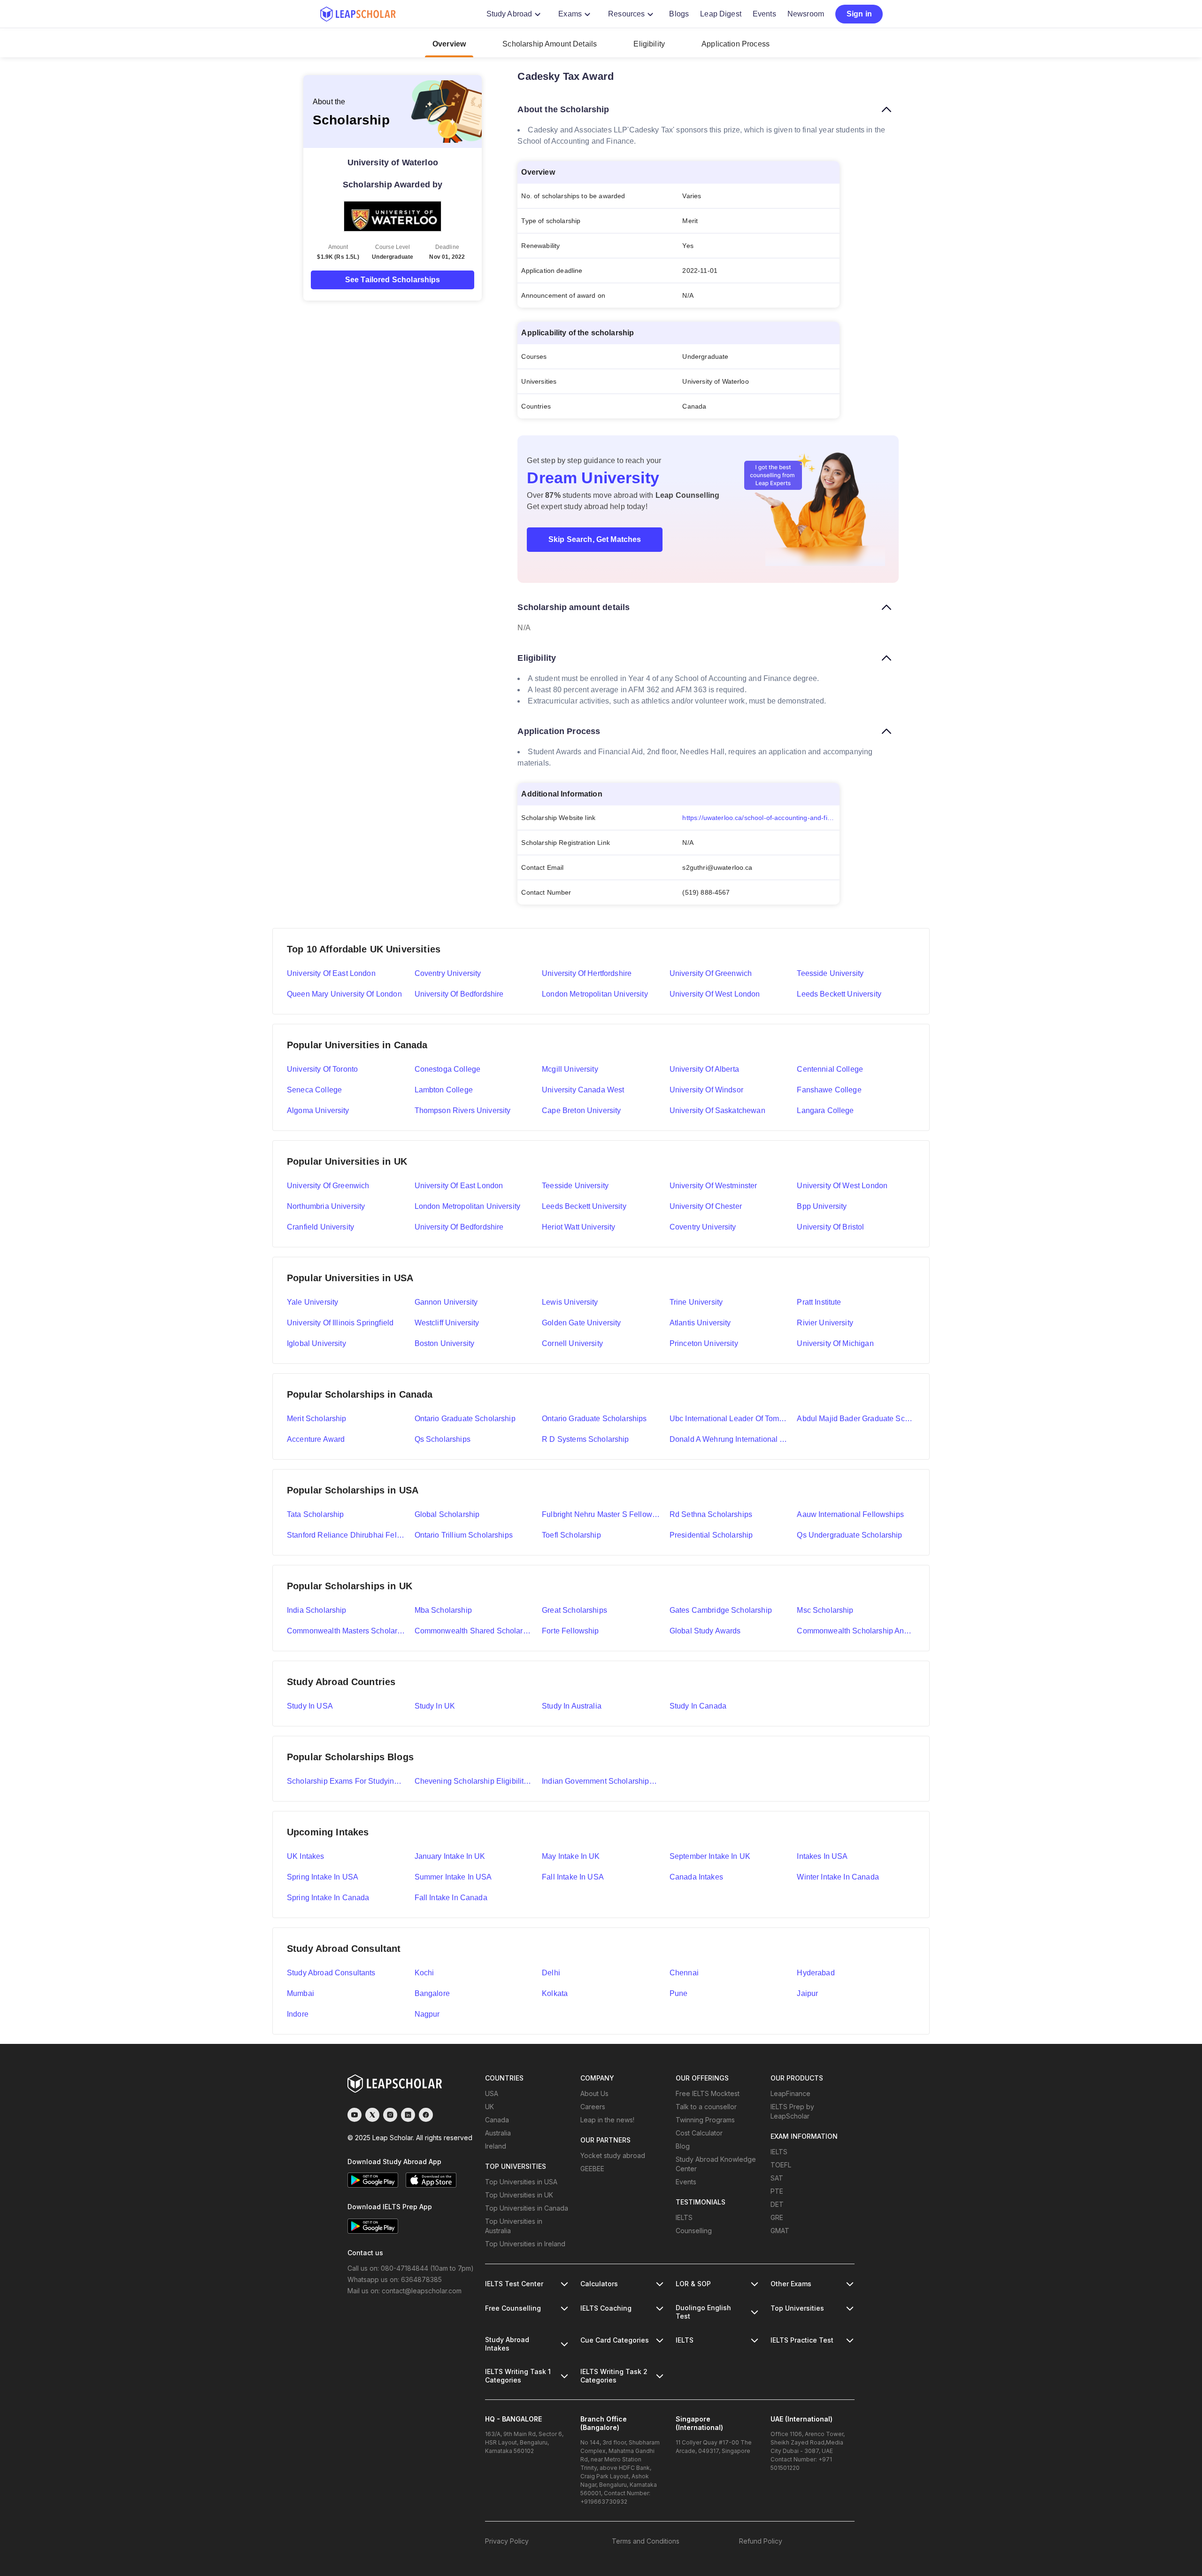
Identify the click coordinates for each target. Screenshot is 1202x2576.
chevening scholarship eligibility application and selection (474, 1781)
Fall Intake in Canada (451, 1898)
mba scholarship (443, 1610)
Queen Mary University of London (344, 994)
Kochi (424, 1973)
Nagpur (427, 2014)
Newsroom (806, 14)
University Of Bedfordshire (459, 1227)
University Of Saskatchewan (717, 1110)
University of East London (331, 973)
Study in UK (435, 1706)
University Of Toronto (322, 1069)
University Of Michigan (835, 1343)
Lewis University (570, 1302)
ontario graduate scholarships (594, 1419)
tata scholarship (315, 1514)
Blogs (679, 14)
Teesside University (830, 973)
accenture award (316, 1439)
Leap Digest (721, 14)
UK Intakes (306, 1856)
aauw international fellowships (850, 1514)
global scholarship (447, 1514)
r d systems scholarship (585, 1439)
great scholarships (574, 1610)
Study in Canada (698, 1706)
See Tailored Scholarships (393, 280)
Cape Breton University (581, 1110)
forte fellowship (570, 1631)
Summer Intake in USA (453, 1877)
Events (764, 14)
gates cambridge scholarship (721, 1610)
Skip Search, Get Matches (595, 539)
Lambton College (444, 1090)
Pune (679, 1993)
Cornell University (572, 1343)
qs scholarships (443, 1439)
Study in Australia (572, 1706)
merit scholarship (317, 1419)
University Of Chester (706, 1206)
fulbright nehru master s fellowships (601, 1514)
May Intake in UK (571, 1856)
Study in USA (310, 1706)
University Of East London (459, 1186)
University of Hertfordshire (587, 973)
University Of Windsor (706, 1090)
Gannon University (446, 1302)
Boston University (445, 1343)
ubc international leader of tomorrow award (729, 1419)
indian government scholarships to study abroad (601, 1781)
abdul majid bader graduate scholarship (856, 1419)
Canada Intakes (696, 1877)
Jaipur (807, 1993)
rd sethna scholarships (711, 1514)
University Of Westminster (713, 1186)
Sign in (859, 14)
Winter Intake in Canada (838, 1877)
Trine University (696, 1302)
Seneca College (314, 1090)
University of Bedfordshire (459, 994)
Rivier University (825, 1323)
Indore (298, 2014)
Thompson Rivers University (463, 1110)
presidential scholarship (711, 1535)
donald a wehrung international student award (729, 1439)
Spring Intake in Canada (328, 1898)
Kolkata (555, 1993)
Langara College (825, 1110)
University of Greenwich (711, 973)
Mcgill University (570, 1069)
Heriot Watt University (578, 1227)
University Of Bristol (830, 1227)
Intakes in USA (822, 1856)
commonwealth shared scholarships (474, 1631)
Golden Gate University (581, 1323)
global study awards (705, 1631)
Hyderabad (816, 1973)
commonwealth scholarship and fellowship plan (856, 1631)
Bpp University (822, 1206)
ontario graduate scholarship (465, 1419)
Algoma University (318, 1110)
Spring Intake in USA (323, 1877)
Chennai (684, 1973)
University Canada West (583, 1090)
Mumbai (300, 1993)
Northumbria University (326, 1206)
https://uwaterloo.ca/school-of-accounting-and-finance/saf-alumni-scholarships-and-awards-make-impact (761, 818)
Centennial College (830, 1069)
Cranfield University (320, 1227)
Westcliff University (447, 1323)
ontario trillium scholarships (464, 1535)
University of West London (715, 994)
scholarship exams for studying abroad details (346, 1781)
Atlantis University (700, 1323)
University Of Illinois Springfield (340, 1323)
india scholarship (317, 1610)
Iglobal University (316, 1343)
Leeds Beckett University (839, 994)
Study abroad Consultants (331, 1973)
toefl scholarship (571, 1535)
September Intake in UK (710, 1856)
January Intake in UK (450, 1856)
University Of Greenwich (328, 1186)
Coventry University (448, 973)
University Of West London (842, 1186)
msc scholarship (825, 1610)
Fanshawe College (829, 1090)
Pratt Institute (819, 1302)
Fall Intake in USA (573, 1877)
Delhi (551, 1973)
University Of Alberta (704, 1069)
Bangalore (432, 1993)
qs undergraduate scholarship (849, 1535)
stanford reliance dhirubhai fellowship (346, 1535)
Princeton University (704, 1343)
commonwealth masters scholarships (346, 1631)
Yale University (312, 1302)
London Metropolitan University (595, 994)
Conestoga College (448, 1069)
